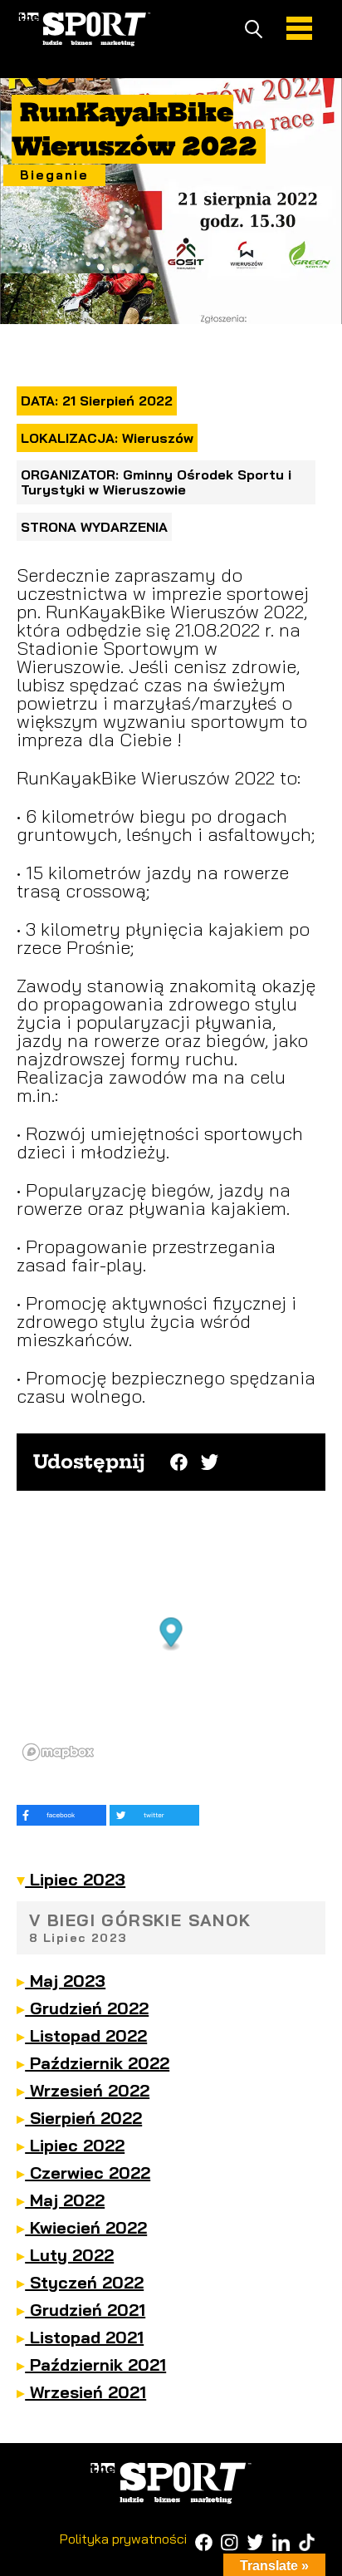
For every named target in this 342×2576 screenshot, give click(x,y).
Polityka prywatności (123, 2539)
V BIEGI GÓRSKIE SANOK (140, 1927)
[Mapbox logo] (58, 1752)
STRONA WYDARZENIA (94, 527)
